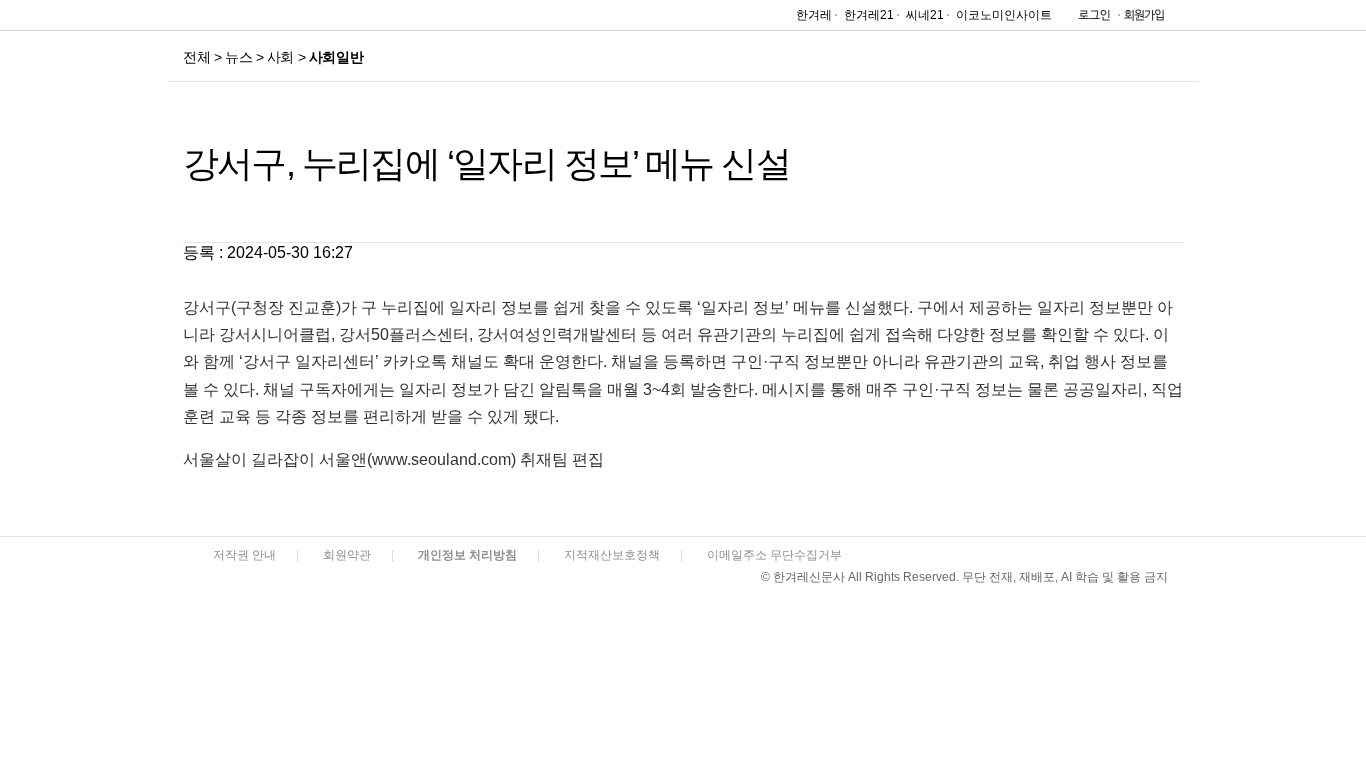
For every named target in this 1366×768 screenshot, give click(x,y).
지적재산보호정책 (612, 555)
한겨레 (814, 15)
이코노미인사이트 (1004, 15)
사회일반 (336, 57)
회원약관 (347, 555)
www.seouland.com (441, 459)
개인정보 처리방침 (467, 555)
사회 (280, 57)
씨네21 (925, 15)
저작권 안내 (244, 555)
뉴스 (238, 57)
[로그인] (1089, 19)
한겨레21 (869, 15)
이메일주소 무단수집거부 (774, 555)
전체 (196, 57)
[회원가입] (1143, 19)
